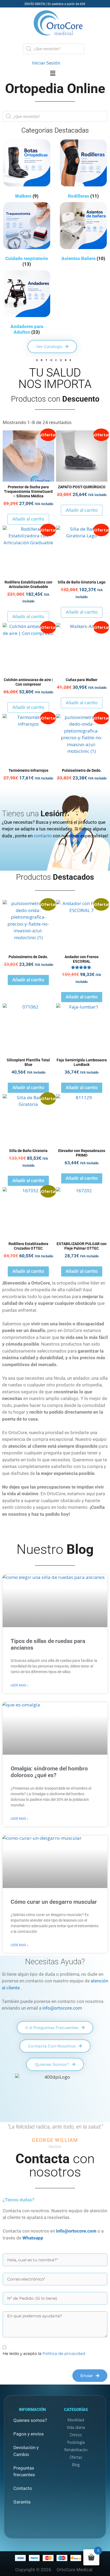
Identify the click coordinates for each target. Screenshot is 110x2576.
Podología (76, 2442)
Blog (76, 2465)
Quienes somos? (30, 2420)
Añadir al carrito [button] (28, 519)
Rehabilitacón (76, 2450)
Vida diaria (76, 2427)
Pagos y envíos (29, 2434)
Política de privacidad (64, 2353)
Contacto (23, 2488)
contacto (43, 836)
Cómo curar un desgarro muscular (54, 1902)
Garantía (22, 2502)
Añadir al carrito (82, 510)
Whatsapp (33, 2238)
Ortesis (76, 2435)
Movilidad (76, 2420)
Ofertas (76, 2457)
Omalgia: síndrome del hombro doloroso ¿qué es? (49, 1772)
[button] (55, 73)
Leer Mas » (19, 1685)
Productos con (55, 399)
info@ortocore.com (62, 2008)
